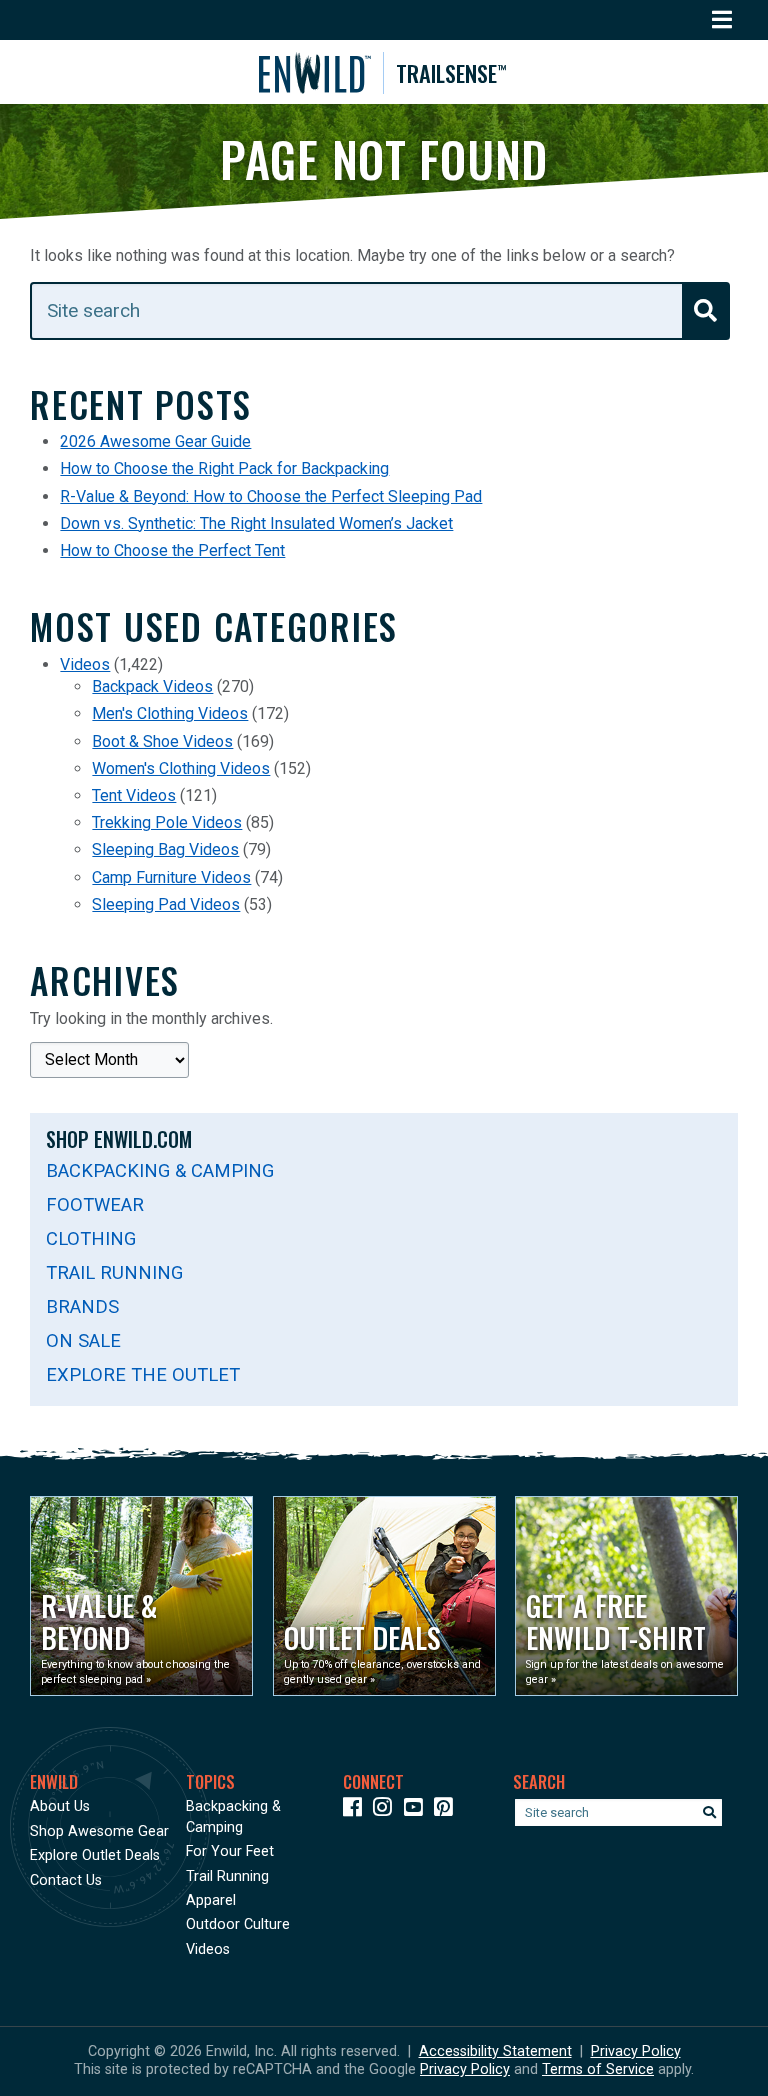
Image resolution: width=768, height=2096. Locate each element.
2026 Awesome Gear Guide (155, 441)
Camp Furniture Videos (171, 877)
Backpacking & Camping (160, 1170)
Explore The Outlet (143, 1374)
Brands (82, 1306)
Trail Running (114, 1272)
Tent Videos (134, 795)
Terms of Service (598, 2069)
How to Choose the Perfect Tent (172, 550)
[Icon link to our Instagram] (386, 1810)
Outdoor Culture (238, 1924)
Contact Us (66, 1880)
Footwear (95, 1204)
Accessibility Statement (495, 2051)
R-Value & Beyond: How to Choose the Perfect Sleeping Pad (271, 496)
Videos (85, 664)
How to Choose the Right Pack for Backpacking (224, 468)
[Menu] (722, 20)
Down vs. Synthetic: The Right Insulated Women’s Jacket (256, 523)
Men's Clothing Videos (170, 713)
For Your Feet (230, 1851)
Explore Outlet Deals (95, 1855)
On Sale (83, 1340)
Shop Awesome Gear (99, 1831)
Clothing (91, 1238)
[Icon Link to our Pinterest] (447, 1810)
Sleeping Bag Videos (165, 849)
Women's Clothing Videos (181, 768)
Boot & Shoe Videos (162, 741)
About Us (60, 1806)
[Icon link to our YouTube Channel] (417, 1810)
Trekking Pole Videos (167, 822)
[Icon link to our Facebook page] (356, 1810)
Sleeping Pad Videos (166, 904)
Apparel (211, 1900)
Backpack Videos (152, 686)
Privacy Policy (636, 2051)
